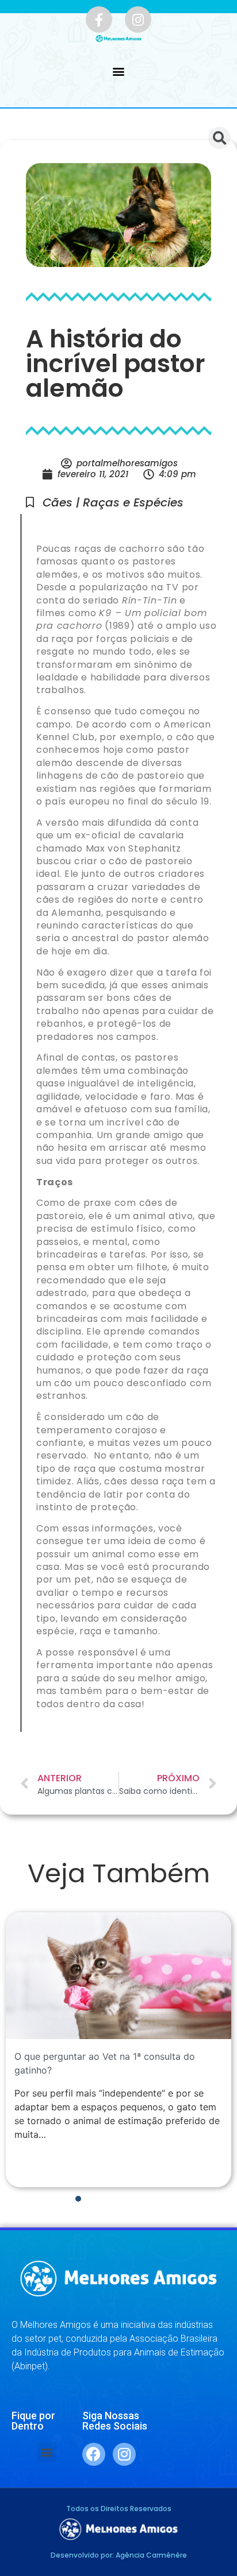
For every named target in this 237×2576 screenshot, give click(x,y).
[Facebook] (94, 2454)
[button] (119, 71)
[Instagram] (138, 20)
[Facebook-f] (99, 20)
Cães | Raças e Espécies (113, 502)
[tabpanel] (118, 2050)
